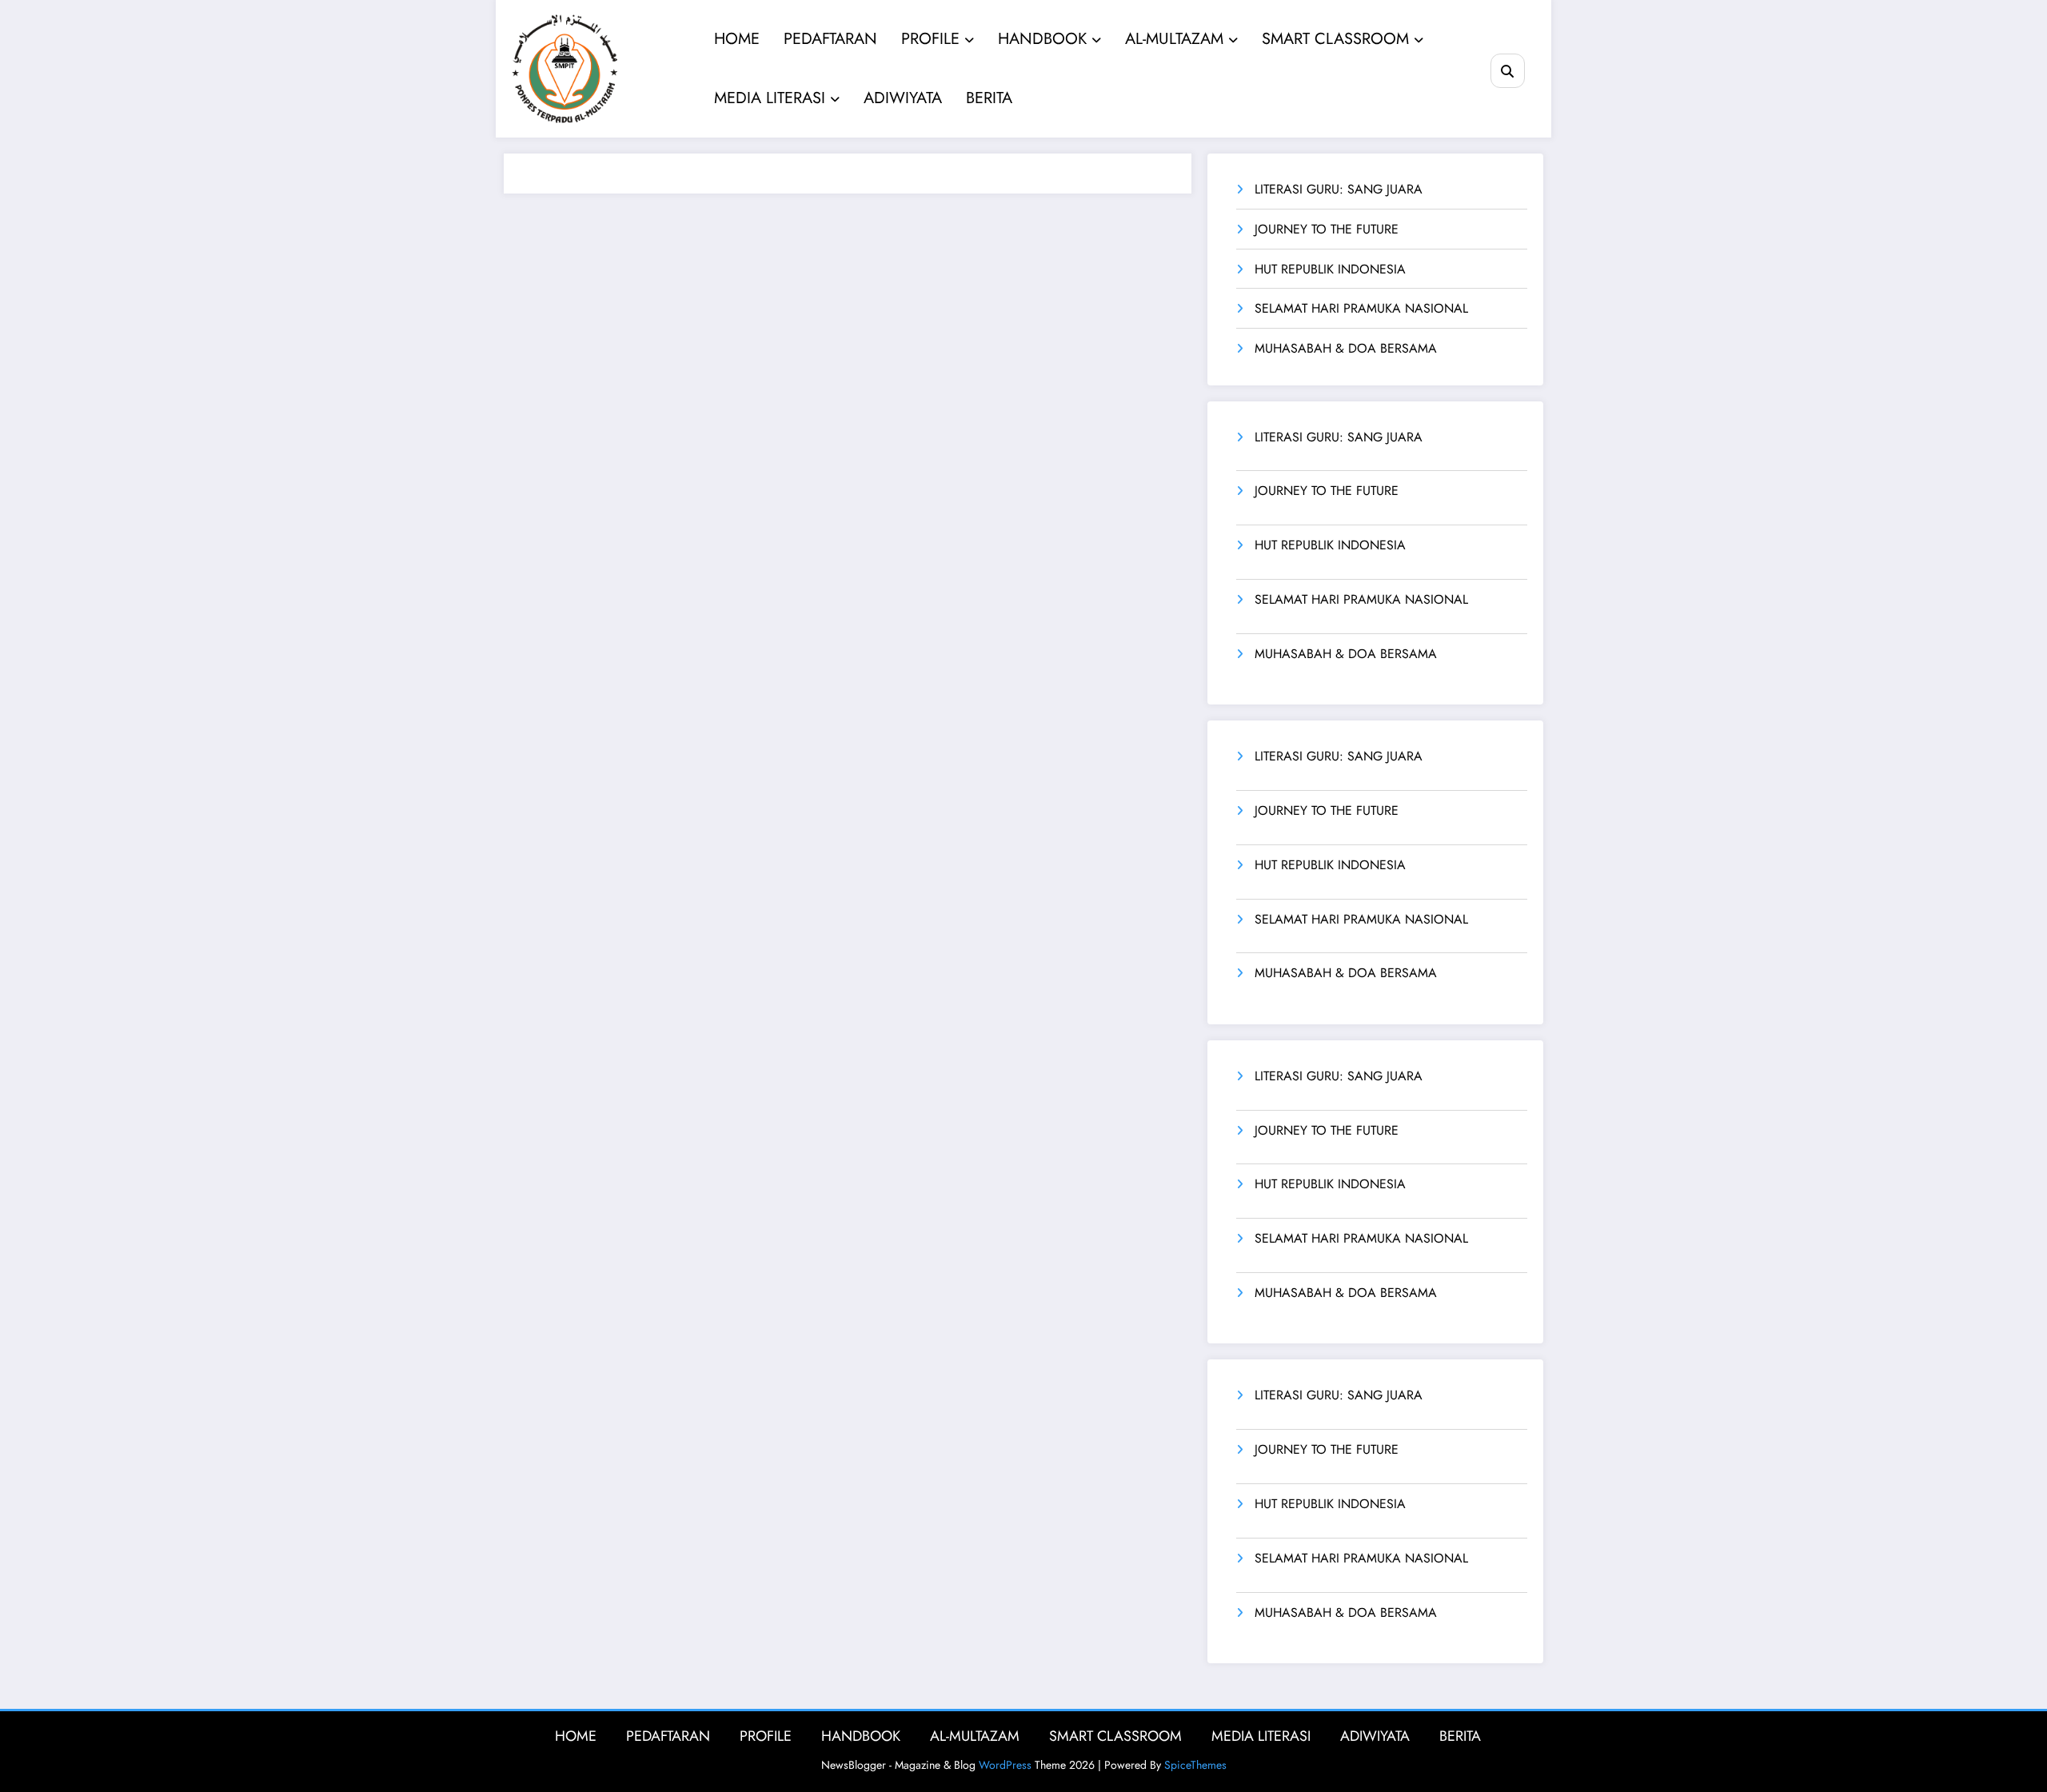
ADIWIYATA (903, 98)
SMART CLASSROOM (1335, 39)
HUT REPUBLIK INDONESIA (1330, 269)
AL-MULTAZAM (1174, 39)
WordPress (1005, 1765)
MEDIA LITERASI (770, 98)
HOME (737, 39)
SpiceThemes (1195, 1765)
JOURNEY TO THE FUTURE (1327, 229)
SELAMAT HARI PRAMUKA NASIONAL (1361, 308)
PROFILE (930, 39)
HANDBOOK (1042, 39)
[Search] (1508, 71)
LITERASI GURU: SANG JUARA (1339, 189)
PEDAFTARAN (830, 39)
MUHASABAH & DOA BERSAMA (1346, 348)
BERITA (989, 98)
